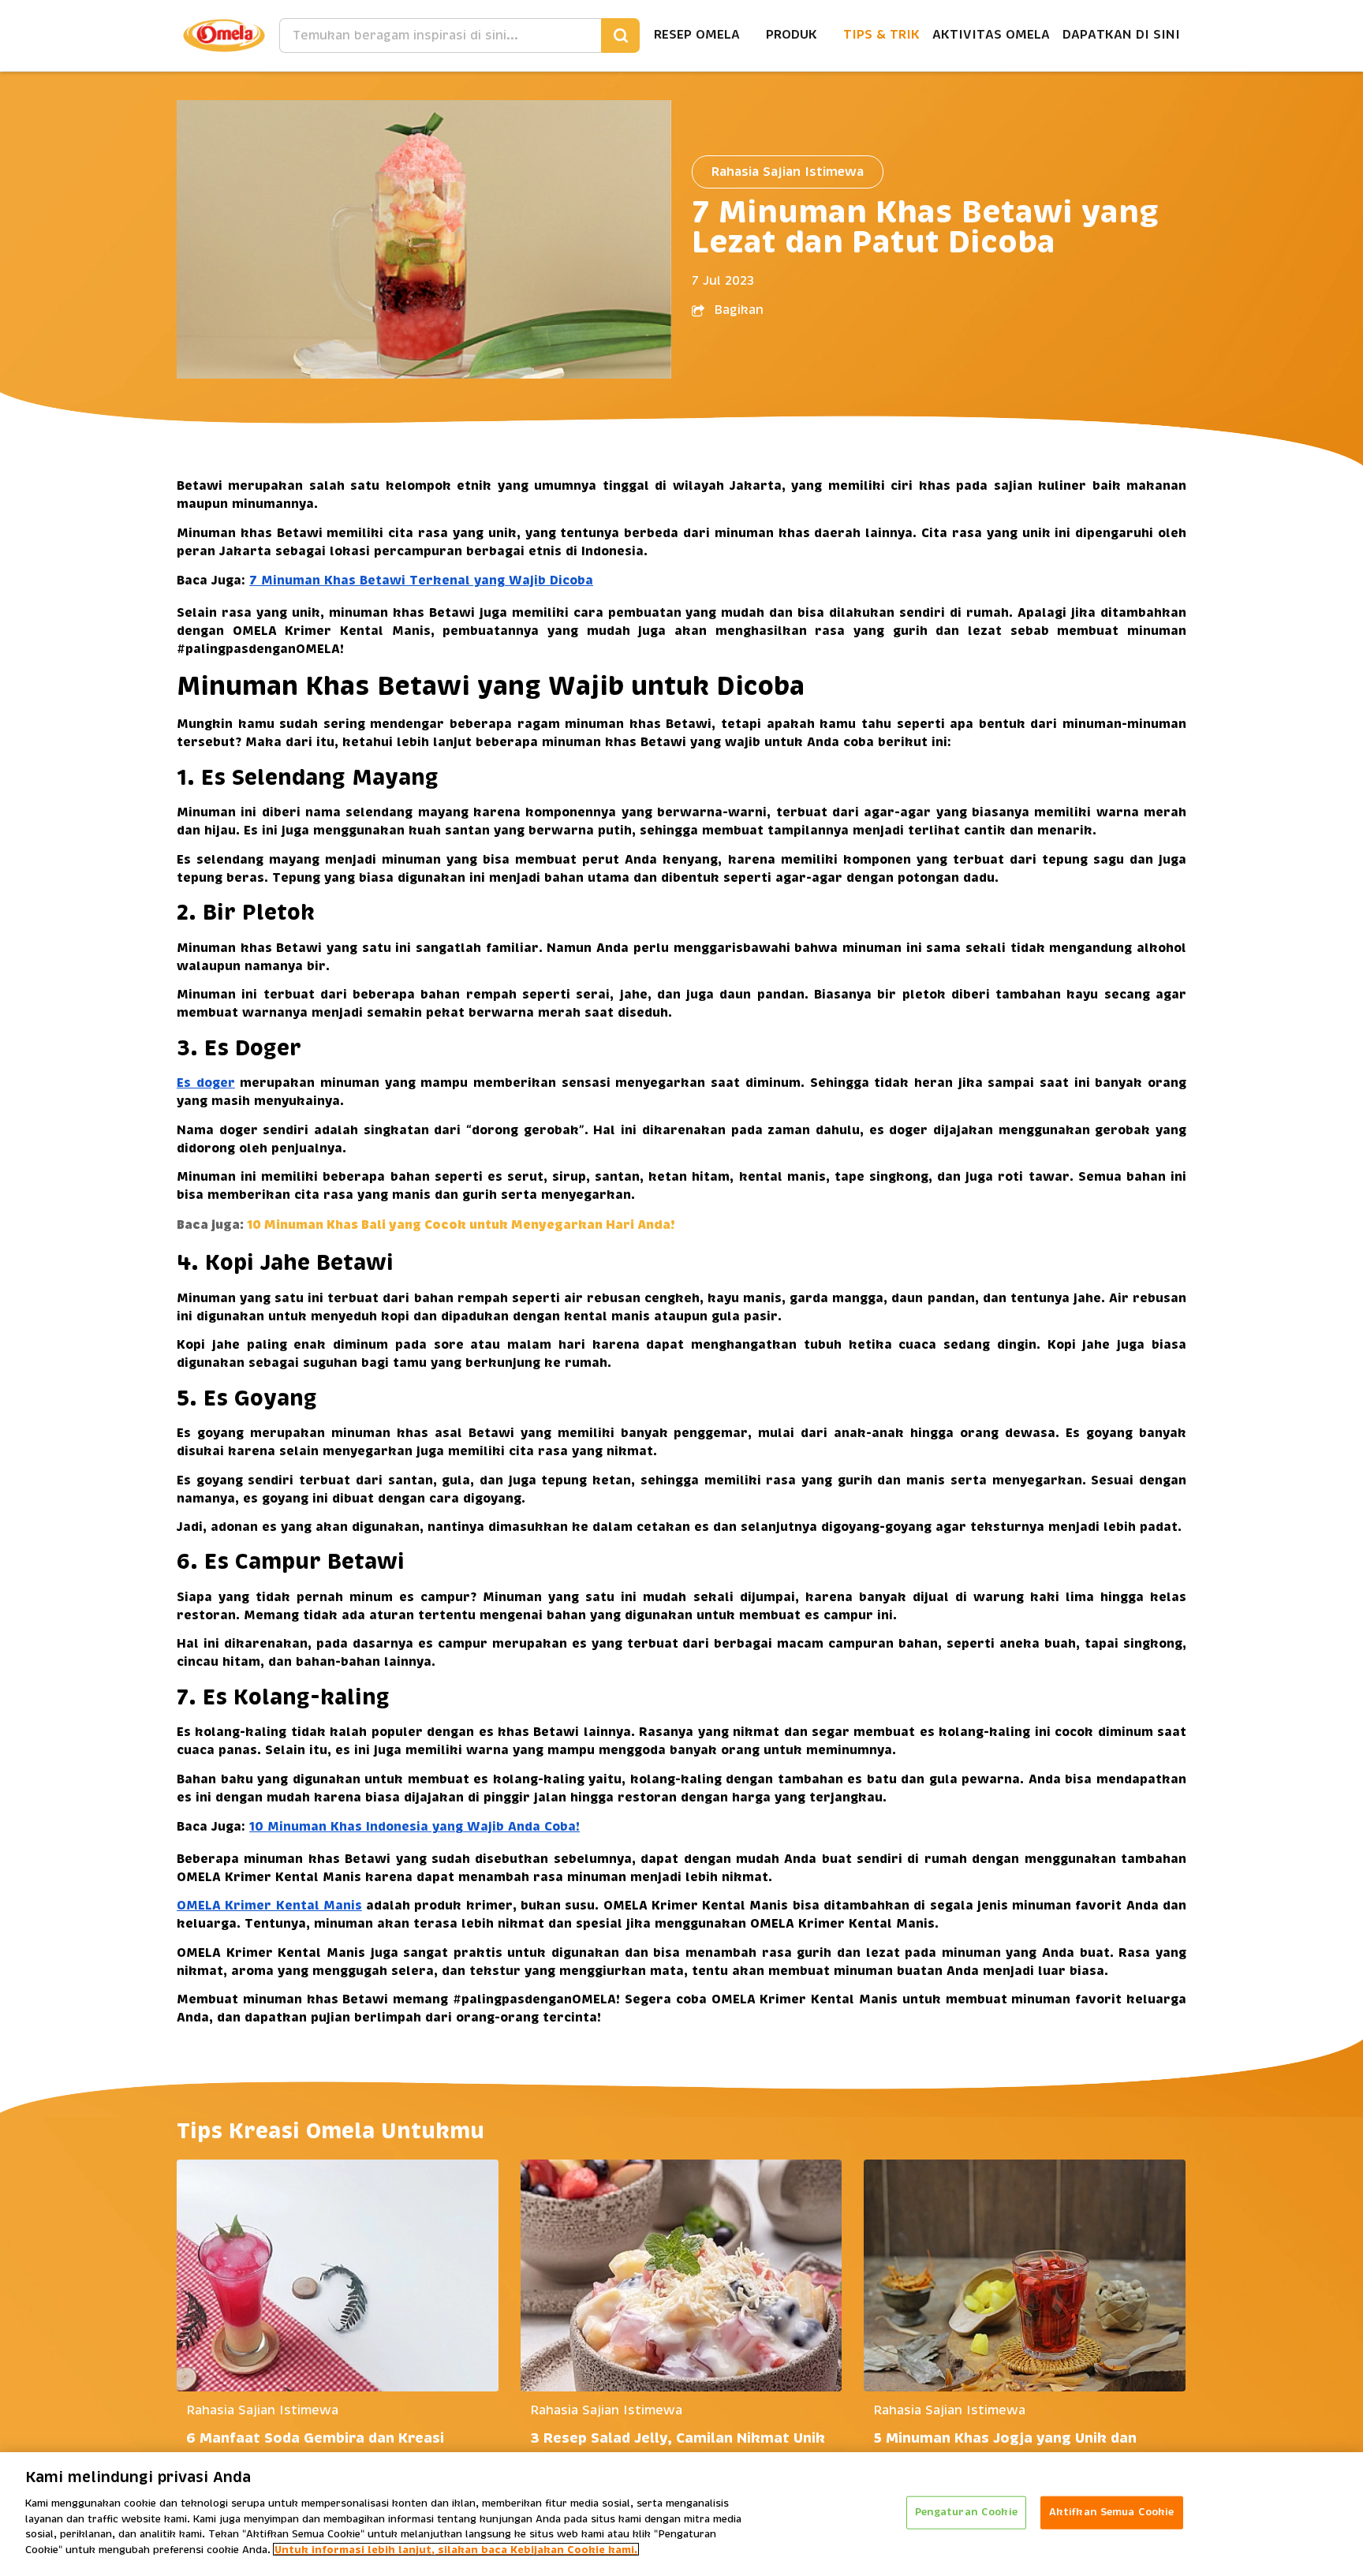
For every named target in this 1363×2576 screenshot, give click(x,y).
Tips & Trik (881, 35)
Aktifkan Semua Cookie (1112, 2512)
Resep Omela (697, 35)
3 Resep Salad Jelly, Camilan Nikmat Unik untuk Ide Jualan (678, 2450)
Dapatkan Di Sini (1121, 35)
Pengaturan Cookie (966, 2512)
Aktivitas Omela (991, 35)
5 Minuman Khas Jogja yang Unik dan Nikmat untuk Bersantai (1005, 2450)
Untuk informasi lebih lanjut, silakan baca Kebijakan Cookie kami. (456, 2549)
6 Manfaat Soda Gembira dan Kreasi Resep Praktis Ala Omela (315, 2450)
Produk (792, 35)
